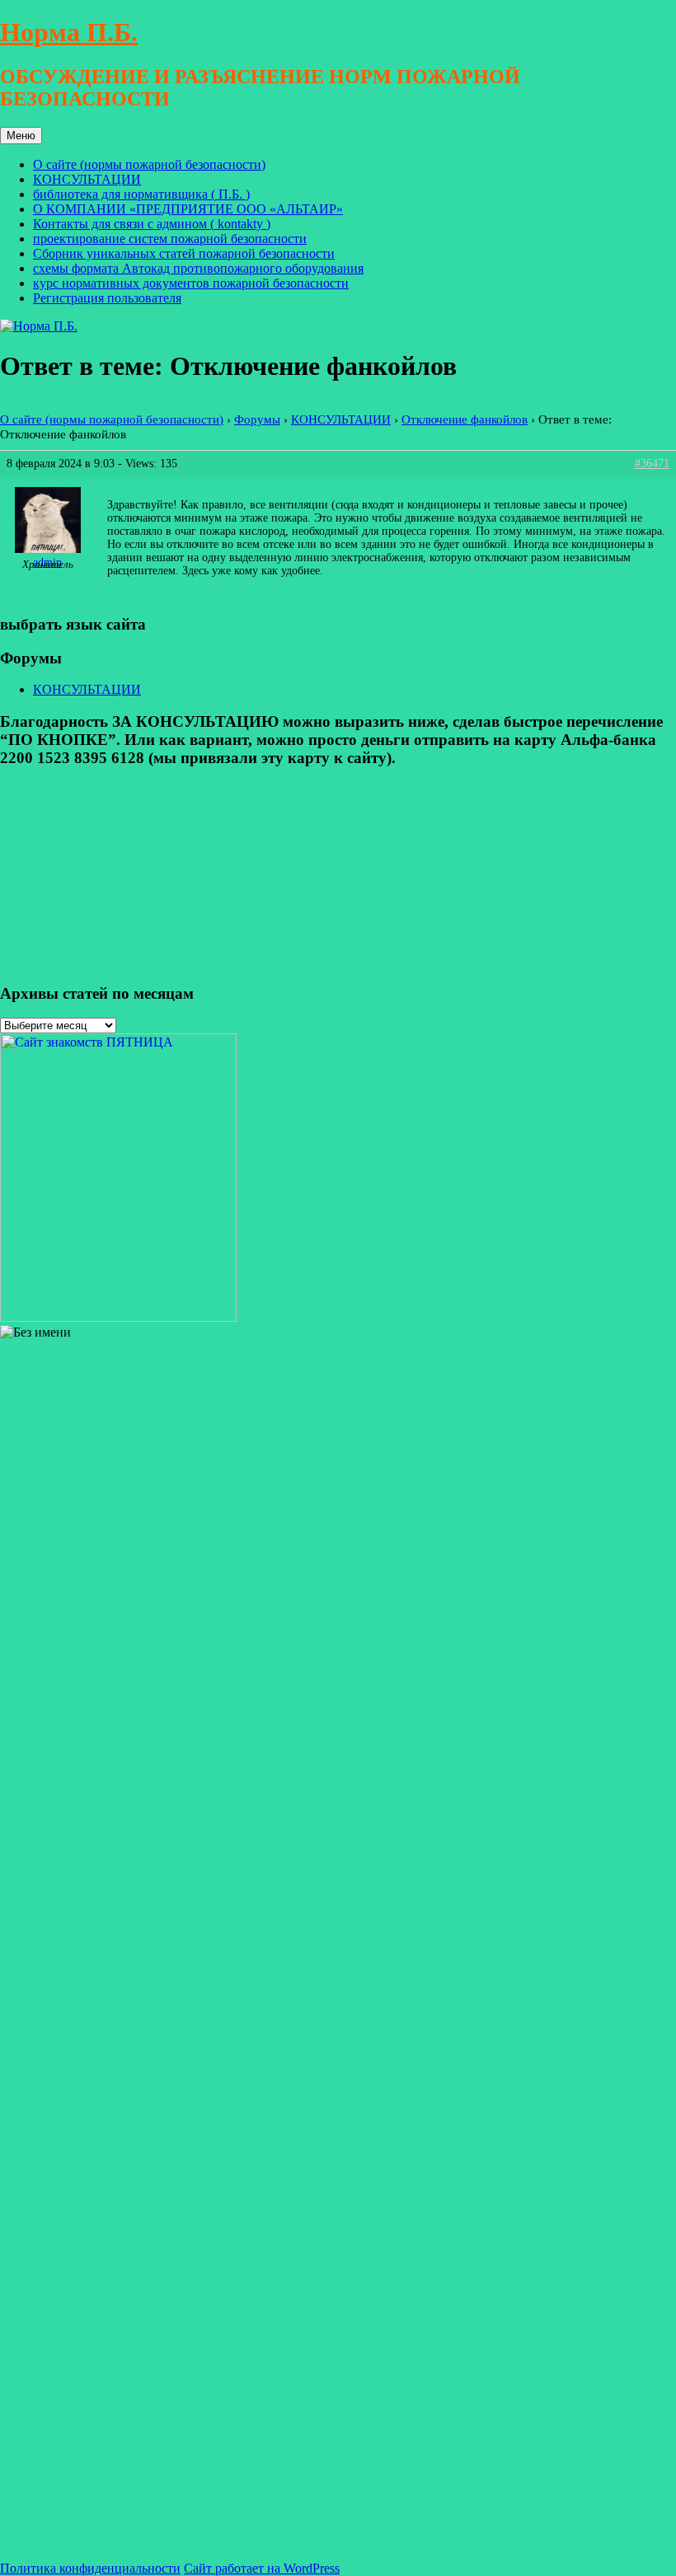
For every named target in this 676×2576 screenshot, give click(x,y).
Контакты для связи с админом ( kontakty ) (152, 224)
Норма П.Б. (69, 32)
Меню (21, 136)
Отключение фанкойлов (465, 419)
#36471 (652, 464)
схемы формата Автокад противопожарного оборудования (198, 268)
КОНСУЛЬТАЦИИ (87, 179)
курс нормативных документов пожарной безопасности (191, 283)
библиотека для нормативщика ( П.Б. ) (141, 194)
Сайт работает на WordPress (262, 2568)
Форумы (257, 419)
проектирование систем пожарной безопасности (170, 239)
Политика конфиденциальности (90, 2568)
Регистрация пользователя (107, 298)
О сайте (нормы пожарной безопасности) (149, 164)
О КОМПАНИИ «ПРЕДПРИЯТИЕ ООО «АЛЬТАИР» (188, 209)
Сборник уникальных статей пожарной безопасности (184, 253)
